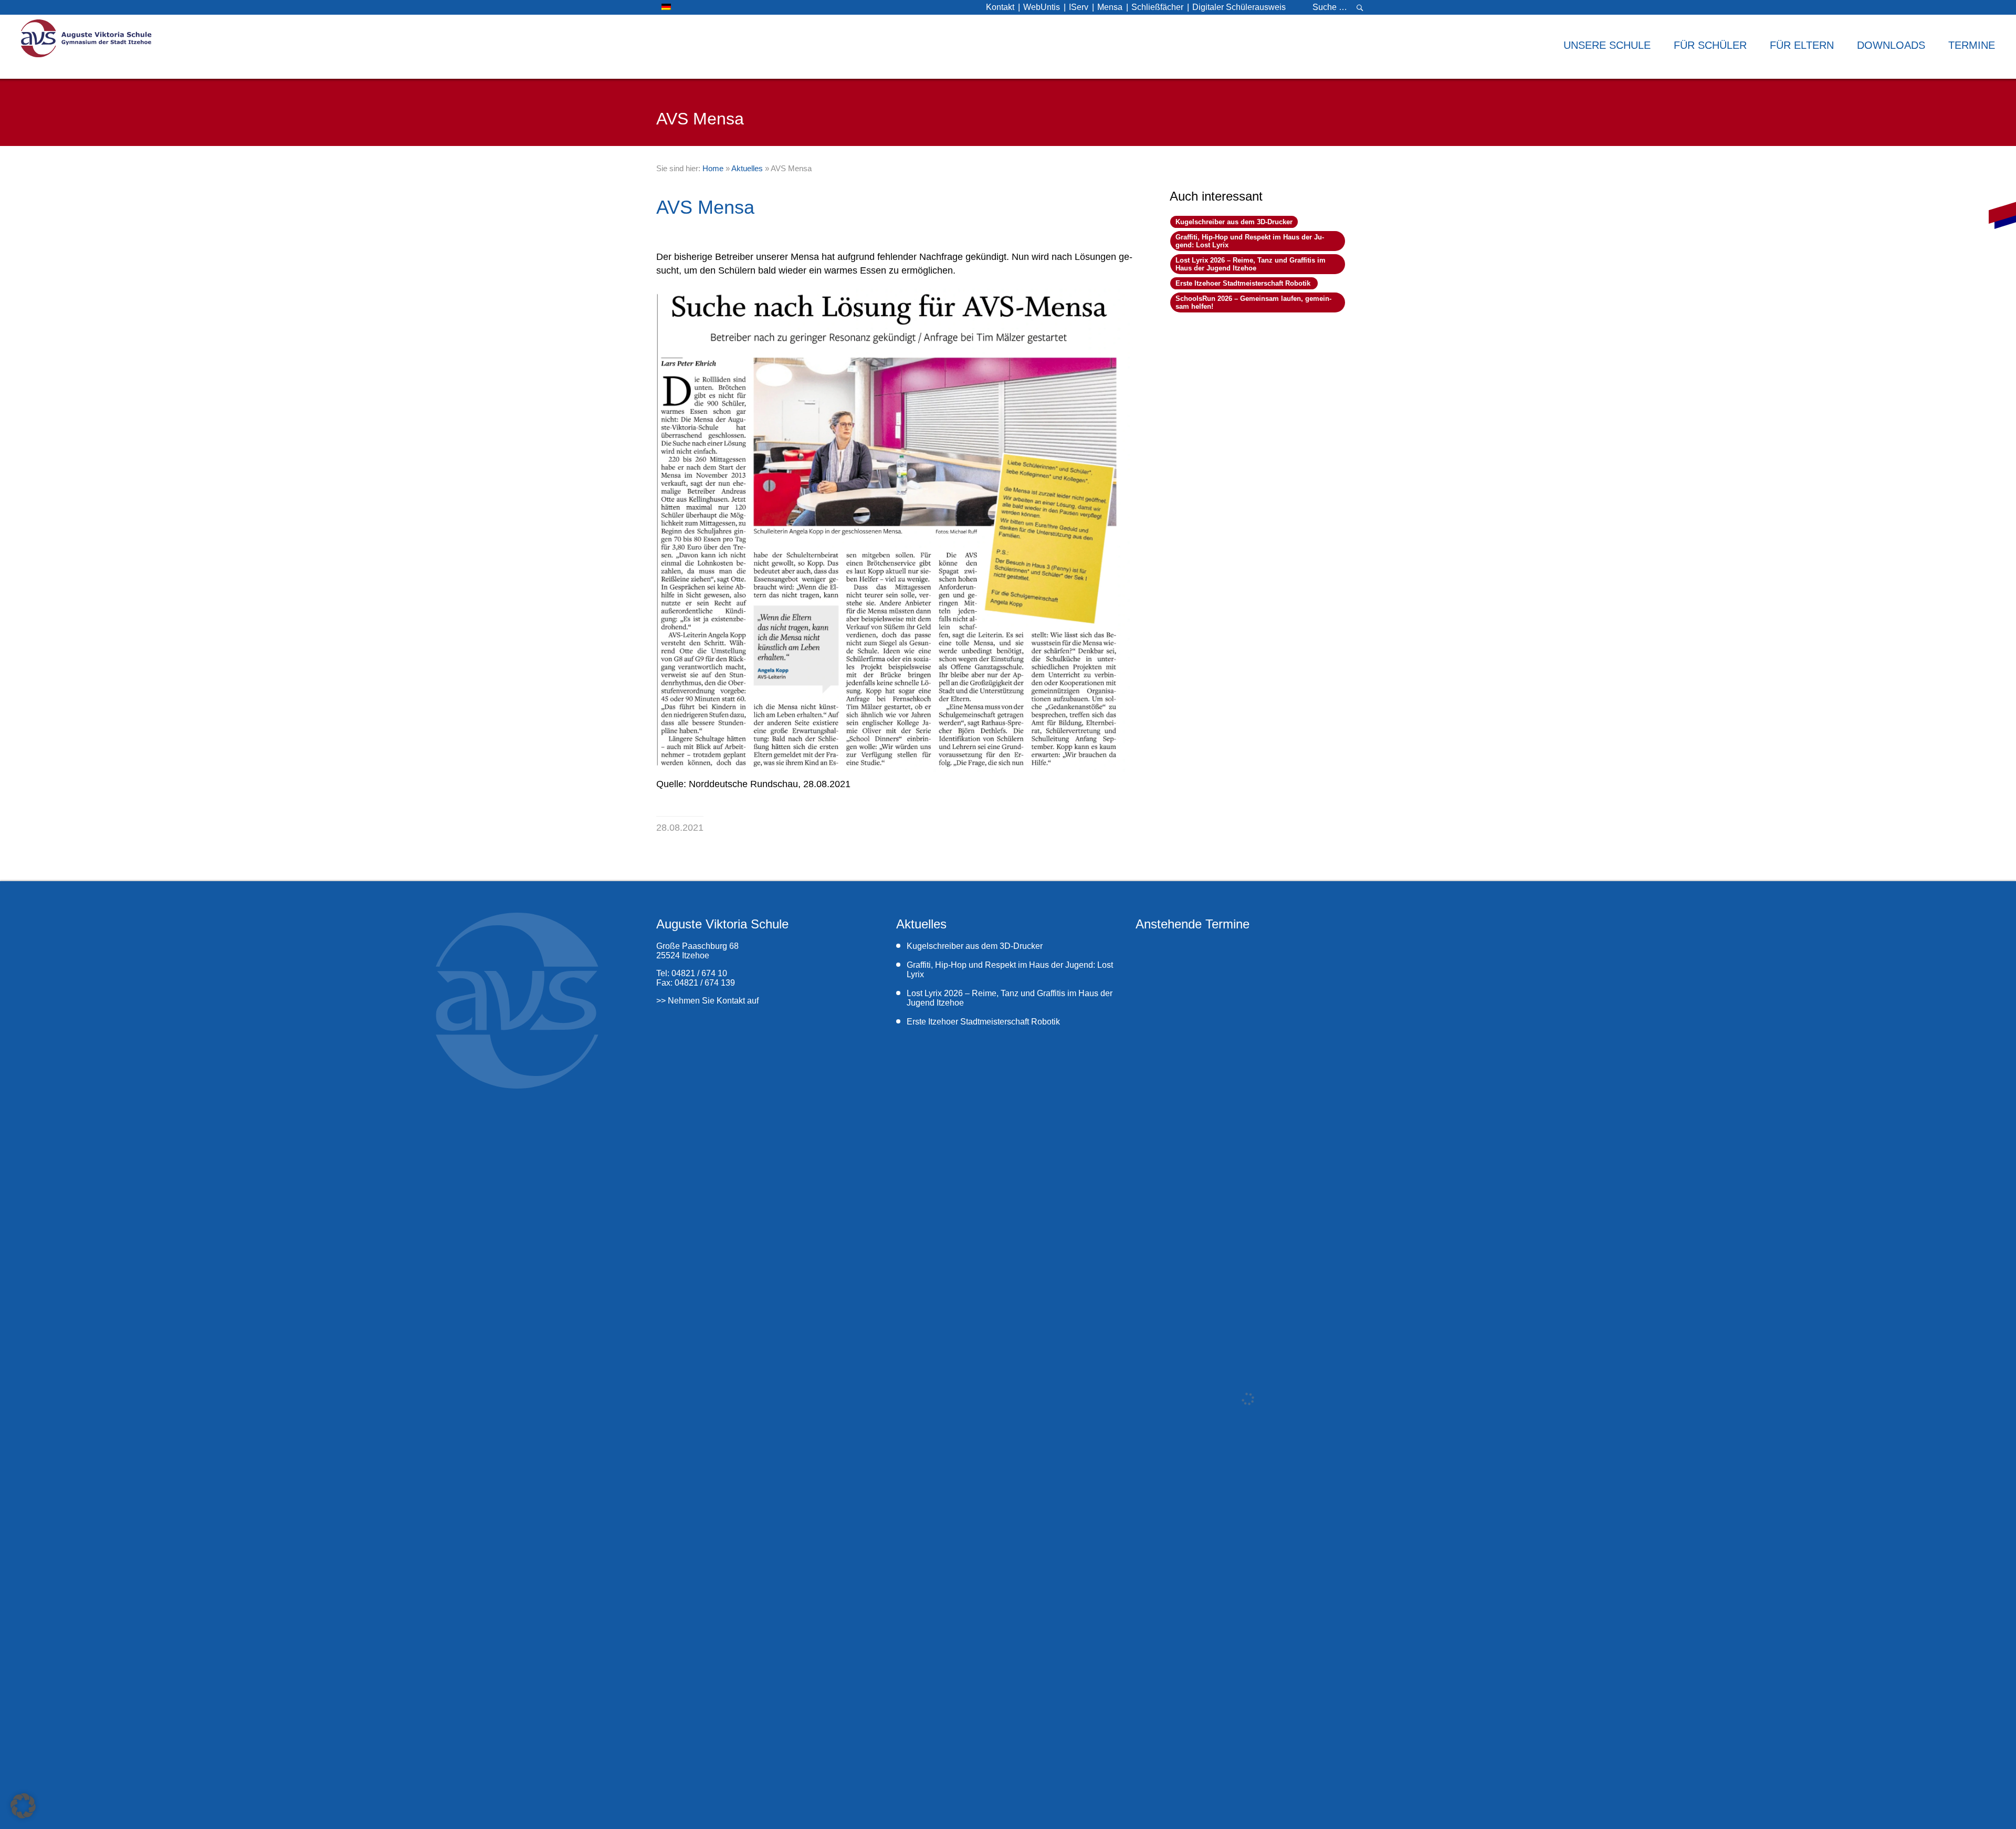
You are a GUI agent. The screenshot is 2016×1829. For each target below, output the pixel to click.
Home (713, 168)
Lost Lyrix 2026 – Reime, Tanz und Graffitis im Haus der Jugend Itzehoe (1251, 264)
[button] (23, 1806)
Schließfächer (1157, 7)
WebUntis (1042, 7)
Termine (1972, 45)
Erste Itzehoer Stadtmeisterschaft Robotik (1244, 283)
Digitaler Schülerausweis (1239, 7)
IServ (1079, 7)
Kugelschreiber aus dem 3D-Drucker (1234, 222)
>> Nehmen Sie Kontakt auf (707, 1001)
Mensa (1110, 7)
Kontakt (1000, 7)
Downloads (1891, 45)
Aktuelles (747, 168)
